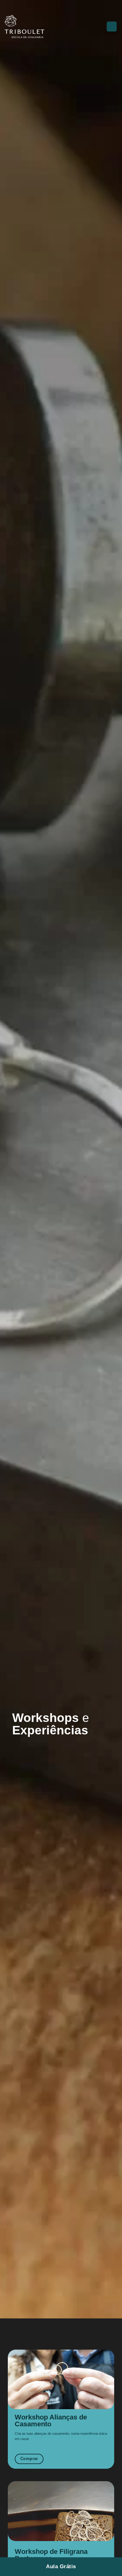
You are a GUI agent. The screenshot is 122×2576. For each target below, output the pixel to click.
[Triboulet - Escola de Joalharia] (36, 27)
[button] (99, 27)
